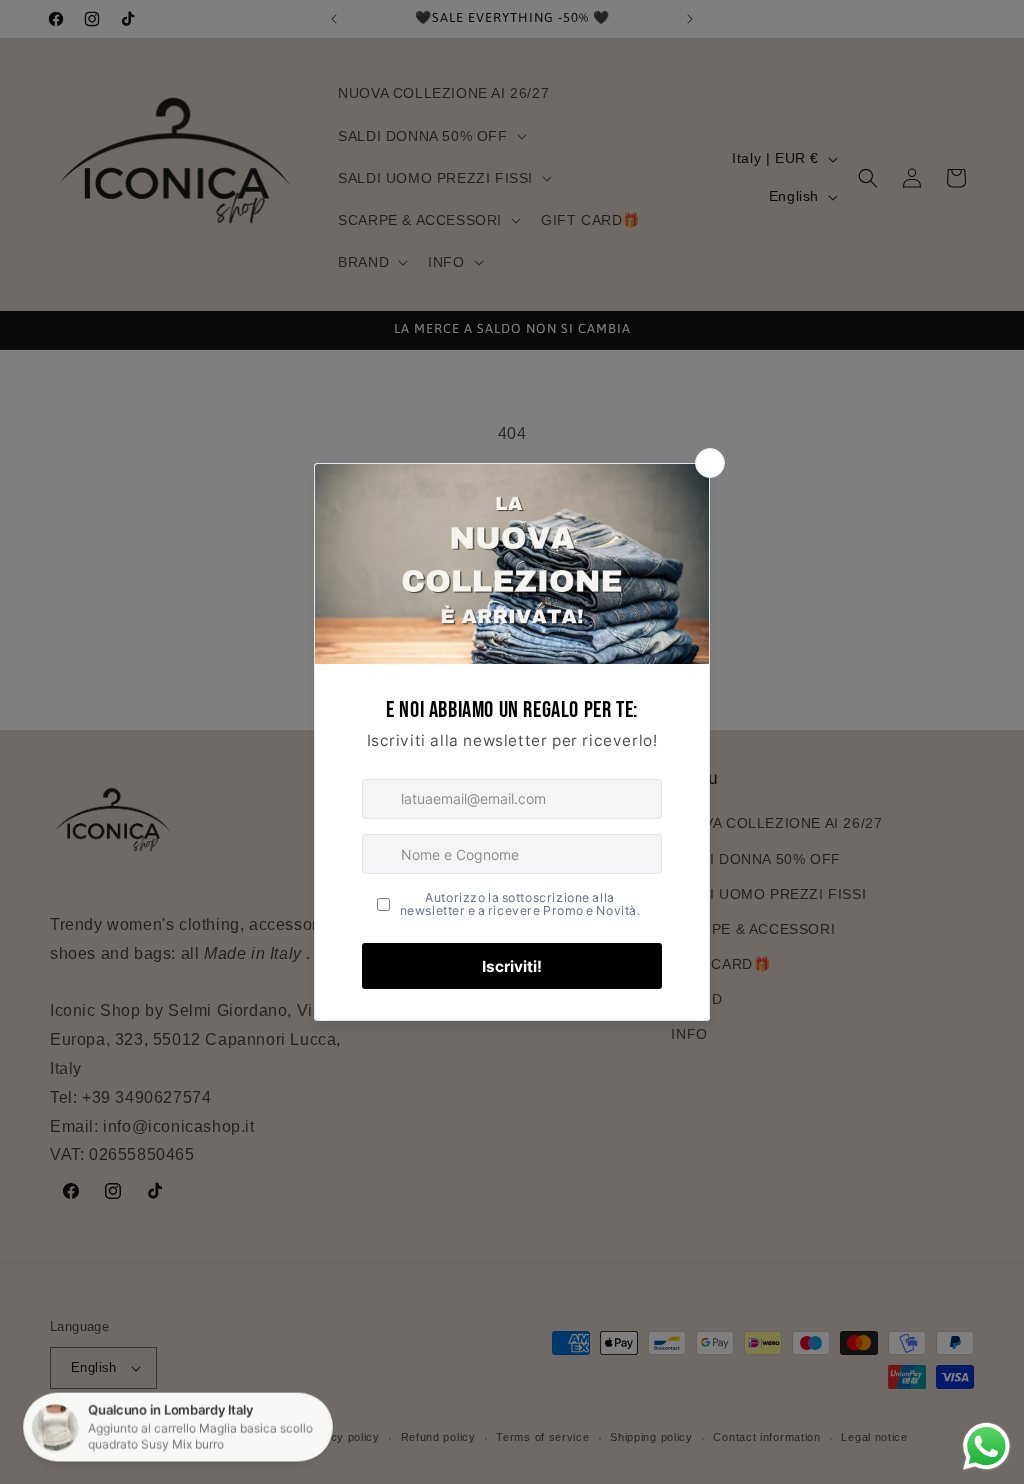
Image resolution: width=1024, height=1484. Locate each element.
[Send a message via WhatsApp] (986, 1446)
